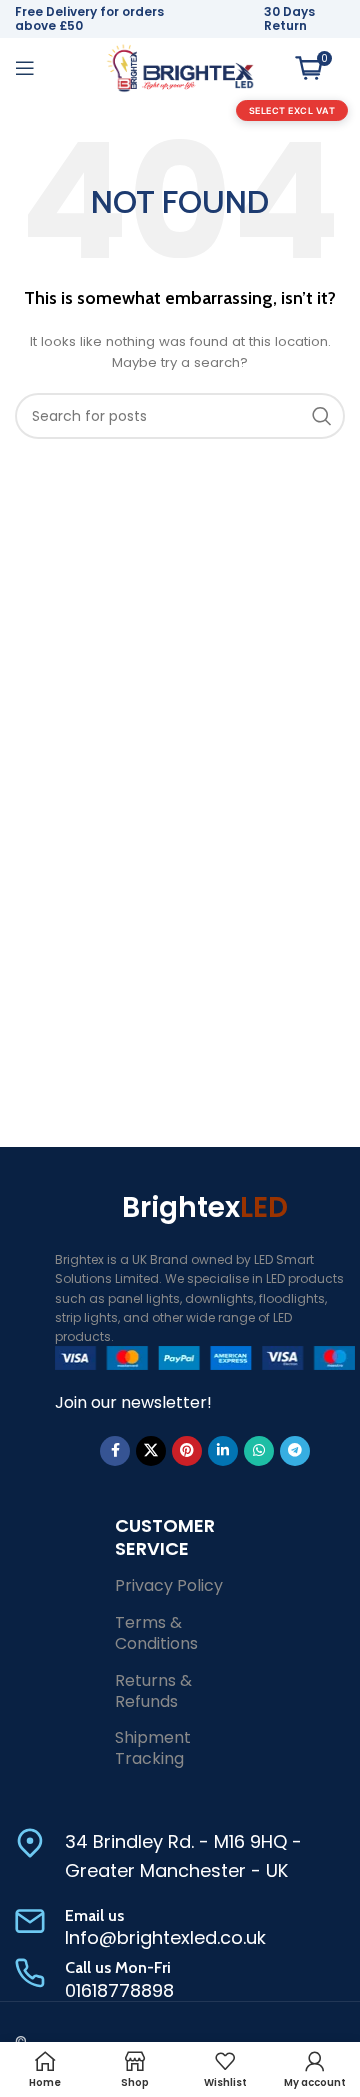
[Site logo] (180, 66)
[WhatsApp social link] (259, 1451)
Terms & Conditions (156, 1633)
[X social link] (151, 1451)
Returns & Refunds (153, 1691)
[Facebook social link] (115, 1451)
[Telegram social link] (295, 1451)
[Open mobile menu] (25, 68)
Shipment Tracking (153, 1748)
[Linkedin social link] (223, 1451)
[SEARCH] (322, 416)
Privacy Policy (169, 1585)
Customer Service (165, 1537)
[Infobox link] (180, 1857)
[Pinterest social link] (187, 1451)
